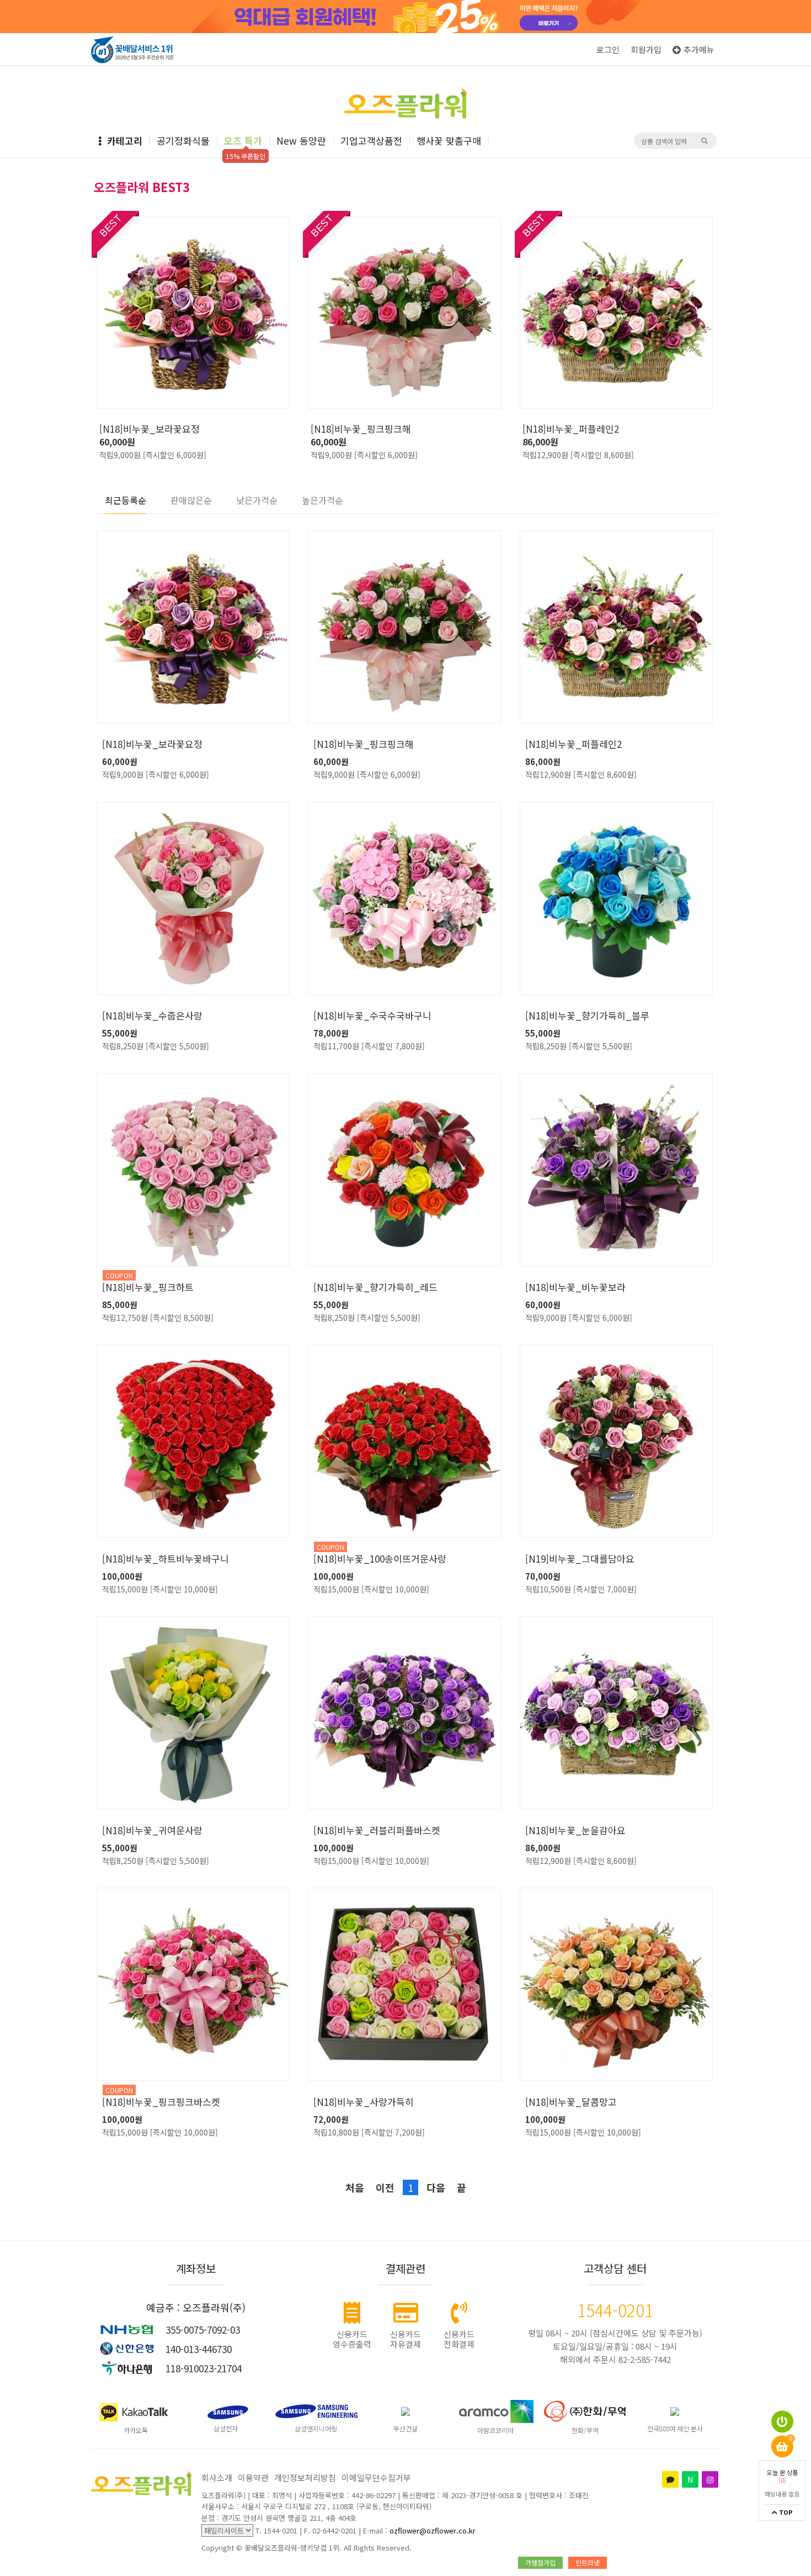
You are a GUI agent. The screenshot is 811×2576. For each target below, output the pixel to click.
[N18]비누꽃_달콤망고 (571, 2102)
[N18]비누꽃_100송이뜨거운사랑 (380, 1559)
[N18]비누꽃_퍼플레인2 (571, 429)
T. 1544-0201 (276, 2530)
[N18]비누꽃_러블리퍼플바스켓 (377, 1830)
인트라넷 (588, 2562)
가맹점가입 (540, 2562)
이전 (385, 2187)
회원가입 (646, 49)
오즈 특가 (243, 140)
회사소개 (217, 2477)
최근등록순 (126, 500)
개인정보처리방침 (305, 2477)
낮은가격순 (257, 500)
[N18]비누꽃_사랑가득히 (364, 2102)
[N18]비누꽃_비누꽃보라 (575, 1287)
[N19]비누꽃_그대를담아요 (580, 1559)
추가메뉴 (699, 49)
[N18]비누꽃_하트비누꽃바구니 (166, 1559)
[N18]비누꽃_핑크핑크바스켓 (161, 2102)
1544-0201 (615, 2310)
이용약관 (253, 2477)
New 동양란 (301, 140)
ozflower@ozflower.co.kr (433, 2530)
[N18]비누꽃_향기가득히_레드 (375, 1287)
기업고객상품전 (371, 140)
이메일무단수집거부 (376, 2477)
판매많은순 (191, 500)
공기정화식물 (183, 140)
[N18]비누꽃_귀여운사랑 (152, 1830)
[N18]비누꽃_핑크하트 (148, 1287)
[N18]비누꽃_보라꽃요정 (150, 429)
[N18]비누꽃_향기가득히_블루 (587, 1016)
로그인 (608, 49)
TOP (785, 2513)
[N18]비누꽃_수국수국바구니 (372, 1016)
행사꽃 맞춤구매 (449, 140)
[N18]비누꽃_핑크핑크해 (361, 429)
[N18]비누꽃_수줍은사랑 (152, 1016)
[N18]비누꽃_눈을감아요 (575, 1830)
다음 (436, 2187)
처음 (355, 2187)
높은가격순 (322, 500)
